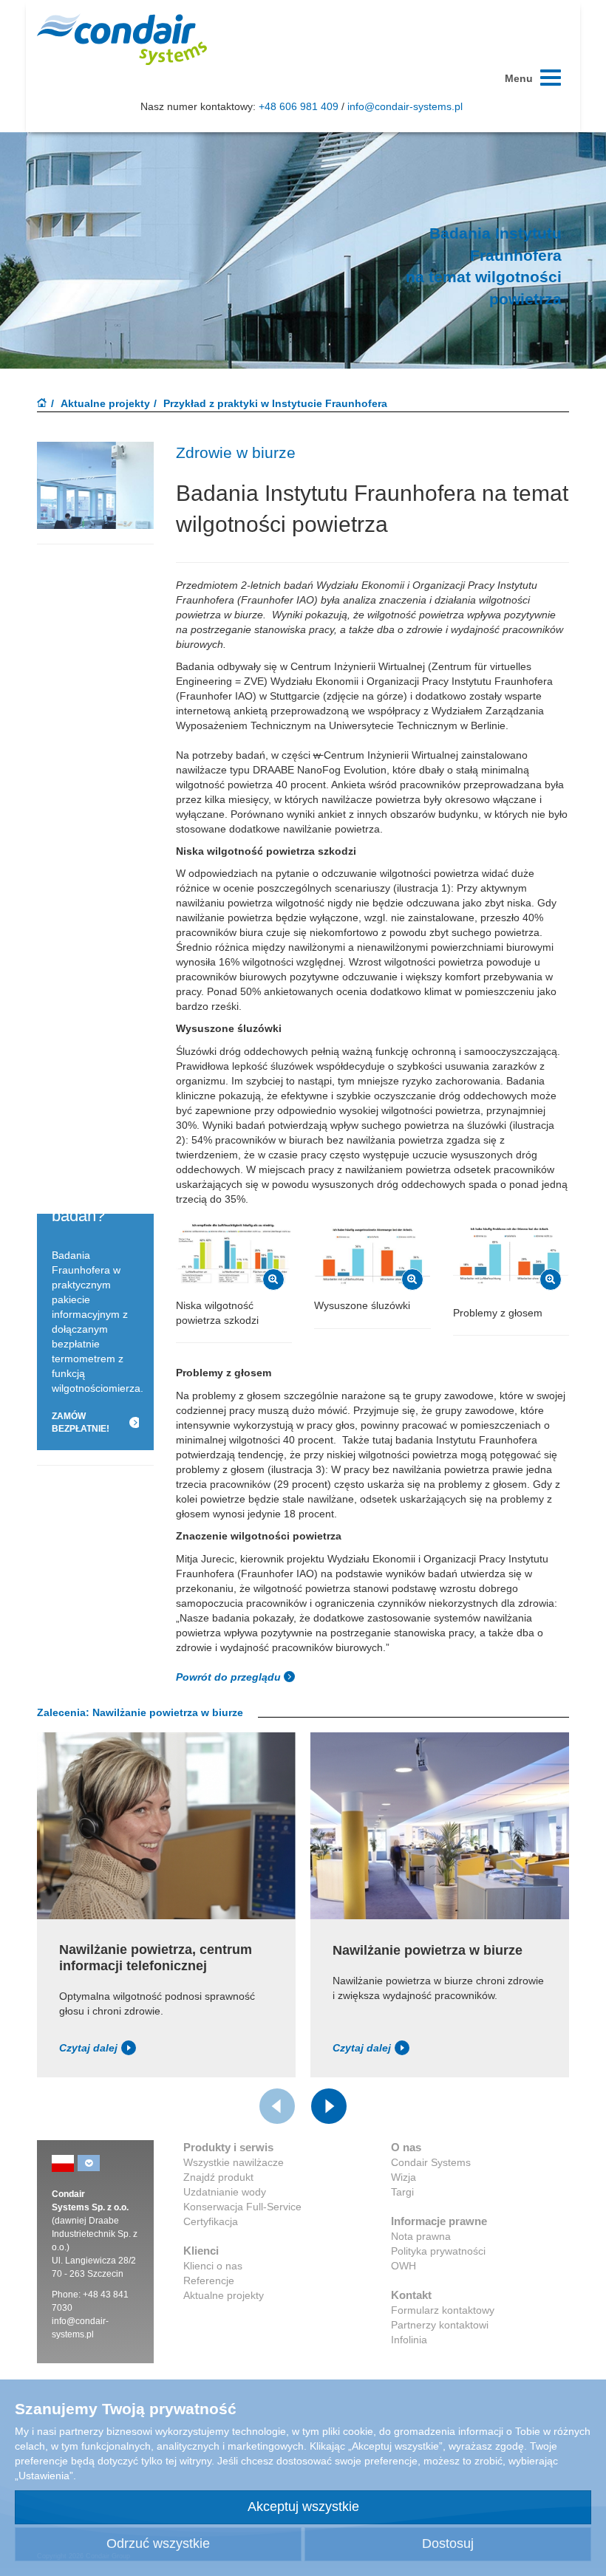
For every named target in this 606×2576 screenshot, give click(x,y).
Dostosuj (448, 2543)
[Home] (42, 404)
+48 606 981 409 (299, 106)
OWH (404, 2266)
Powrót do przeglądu (230, 1677)
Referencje (209, 2281)
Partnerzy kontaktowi (440, 2325)
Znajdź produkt (218, 2177)
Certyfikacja (211, 2221)
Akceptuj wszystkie (303, 2507)
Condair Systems (431, 2162)
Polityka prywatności (438, 2251)
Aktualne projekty (105, 403)
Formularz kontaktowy (443, 2310)
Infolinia (409, 2340)
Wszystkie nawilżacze (234, 2162)
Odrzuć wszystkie (158, 2543)
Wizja (404, 2177)
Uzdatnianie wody (225, 2192)
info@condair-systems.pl (405, 106)
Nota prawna (421, 2236)
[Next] (329, 2106)
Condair (122, 39)
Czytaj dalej (88, 2048)
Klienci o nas (213, 2266)
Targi (402, 2192)
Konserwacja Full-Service (242, 2207)
